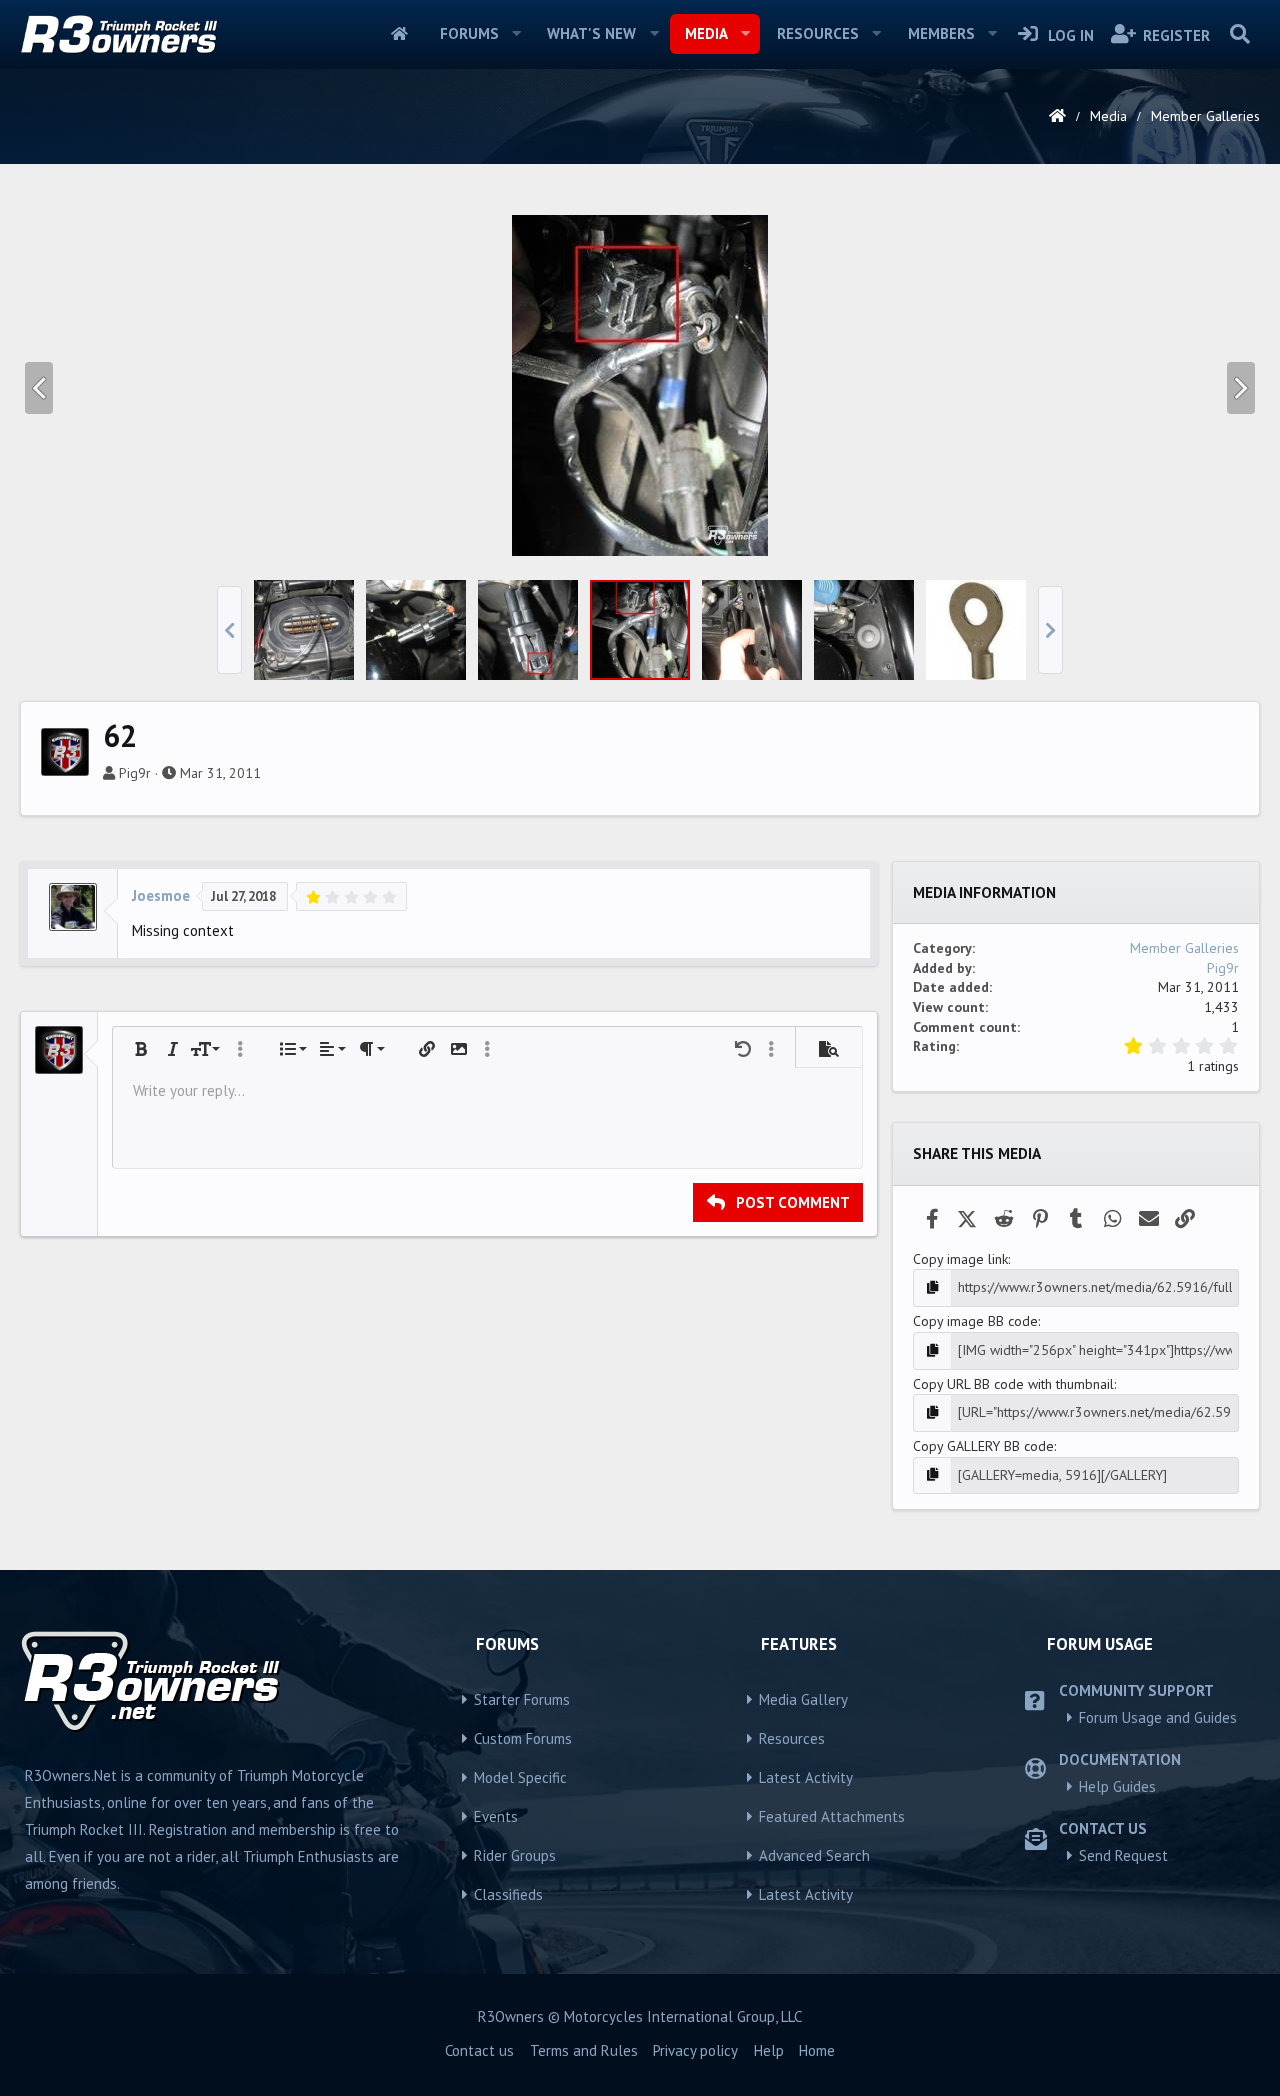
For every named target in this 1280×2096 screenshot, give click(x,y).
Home (399, 34)
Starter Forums (522, 1699)
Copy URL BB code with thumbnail (1013, 1384)
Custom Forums (523, 1738)
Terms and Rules (584, 2050)
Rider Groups (515, 1855)
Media (706, 33)
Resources (818, 33)
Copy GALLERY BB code (983, 1446)
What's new (591, 33)
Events (496, 1816)
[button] (516, 34)
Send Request (1123, 1855)
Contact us (479, 2050)
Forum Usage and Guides (1158, 1717)
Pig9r (135, 773)
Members (941, 33)
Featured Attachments (832, 1816)
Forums (469, 33)
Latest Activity (806, 1777)
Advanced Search (814, 1855)
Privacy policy (695, 2050)
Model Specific (520, 1777)
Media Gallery (803, 1699)
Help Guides (1117, 1786)
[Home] (1057, 116)
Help (769, 2050)
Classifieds (508, 1894)
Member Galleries (1184, 948)
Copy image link (960, 1259)
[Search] (1239, 34)
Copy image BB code (975, 1321)
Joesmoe (161, 895)
